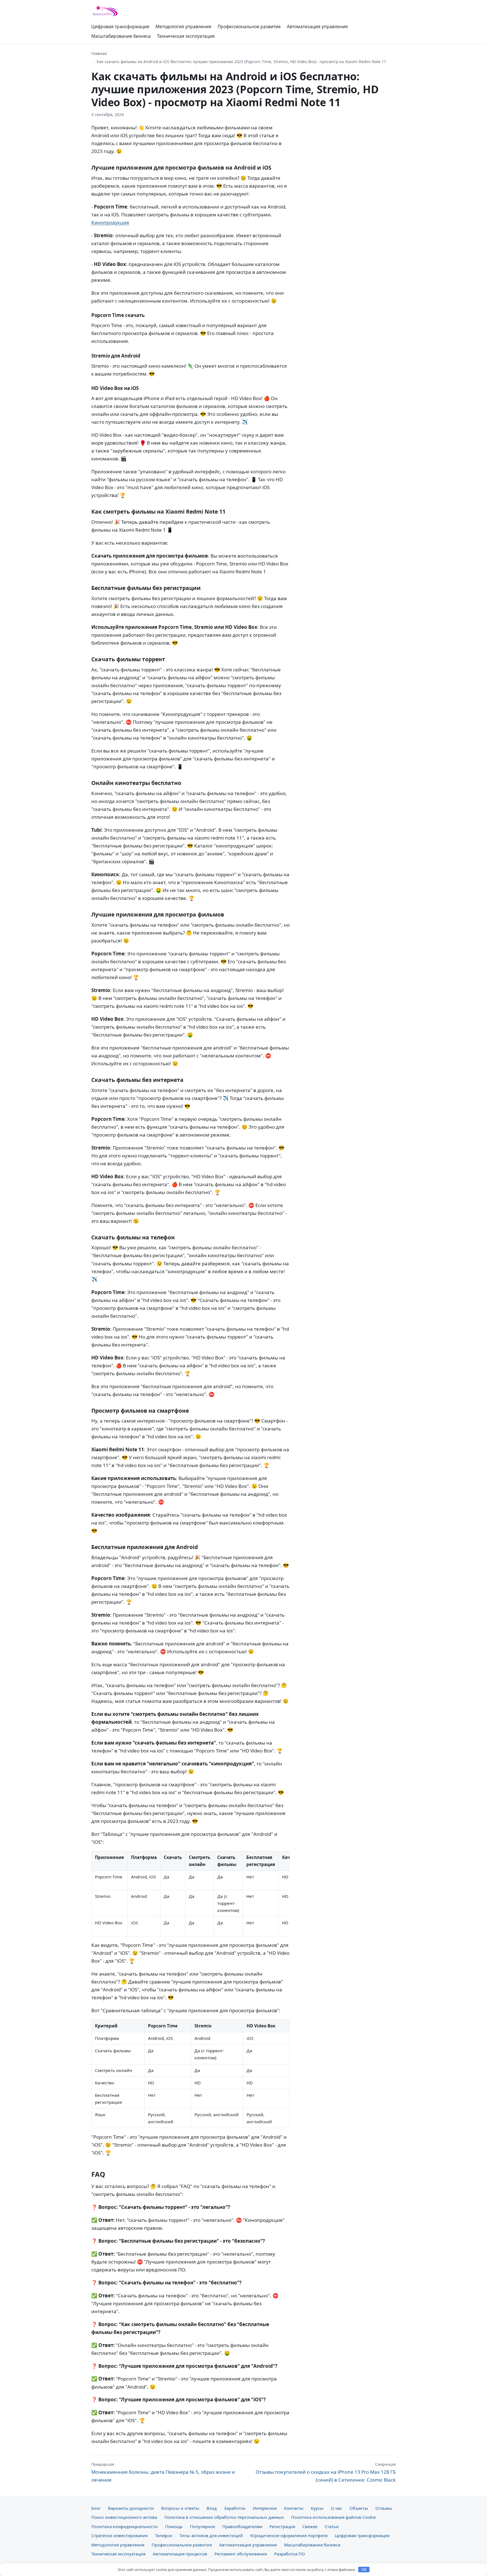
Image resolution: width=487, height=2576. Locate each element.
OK (364, 2570)
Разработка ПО (290, 2554)
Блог (96, 2508)
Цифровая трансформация (120, 26)
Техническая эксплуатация (186, 36)
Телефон (164, 2535)
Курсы (317, 2508)
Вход (212, 2508)
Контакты (294, 2508)
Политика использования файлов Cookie (333, 2517)
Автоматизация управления (317, 26)
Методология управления (183, 26)
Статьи (332, 2526)
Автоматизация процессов (180, 2554)
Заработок (235, 2508)
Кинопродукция (110, 222)
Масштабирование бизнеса (121, 36)
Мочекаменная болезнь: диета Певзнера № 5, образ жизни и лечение (163, 2472)
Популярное (202, 2526)
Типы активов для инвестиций (211, 2535)
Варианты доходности (131, 2508)
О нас (337, 2508)
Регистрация (282, 2526)
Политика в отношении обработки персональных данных (224, 2517)
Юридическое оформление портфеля (289, 2535)
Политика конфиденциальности (125, 2526)
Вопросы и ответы (180, 2508)
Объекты (359, 2508)
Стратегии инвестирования (119, 2535)
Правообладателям (242, 2526)
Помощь (174, 2526)
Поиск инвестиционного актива (124, 2517)
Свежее (310, 2526)
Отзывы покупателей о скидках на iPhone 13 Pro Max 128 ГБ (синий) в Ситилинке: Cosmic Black (326, 2472)
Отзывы (384, 2508)
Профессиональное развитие (249, 26)
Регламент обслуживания (241, 2554)
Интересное (265, 2508)
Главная (99, 53)
